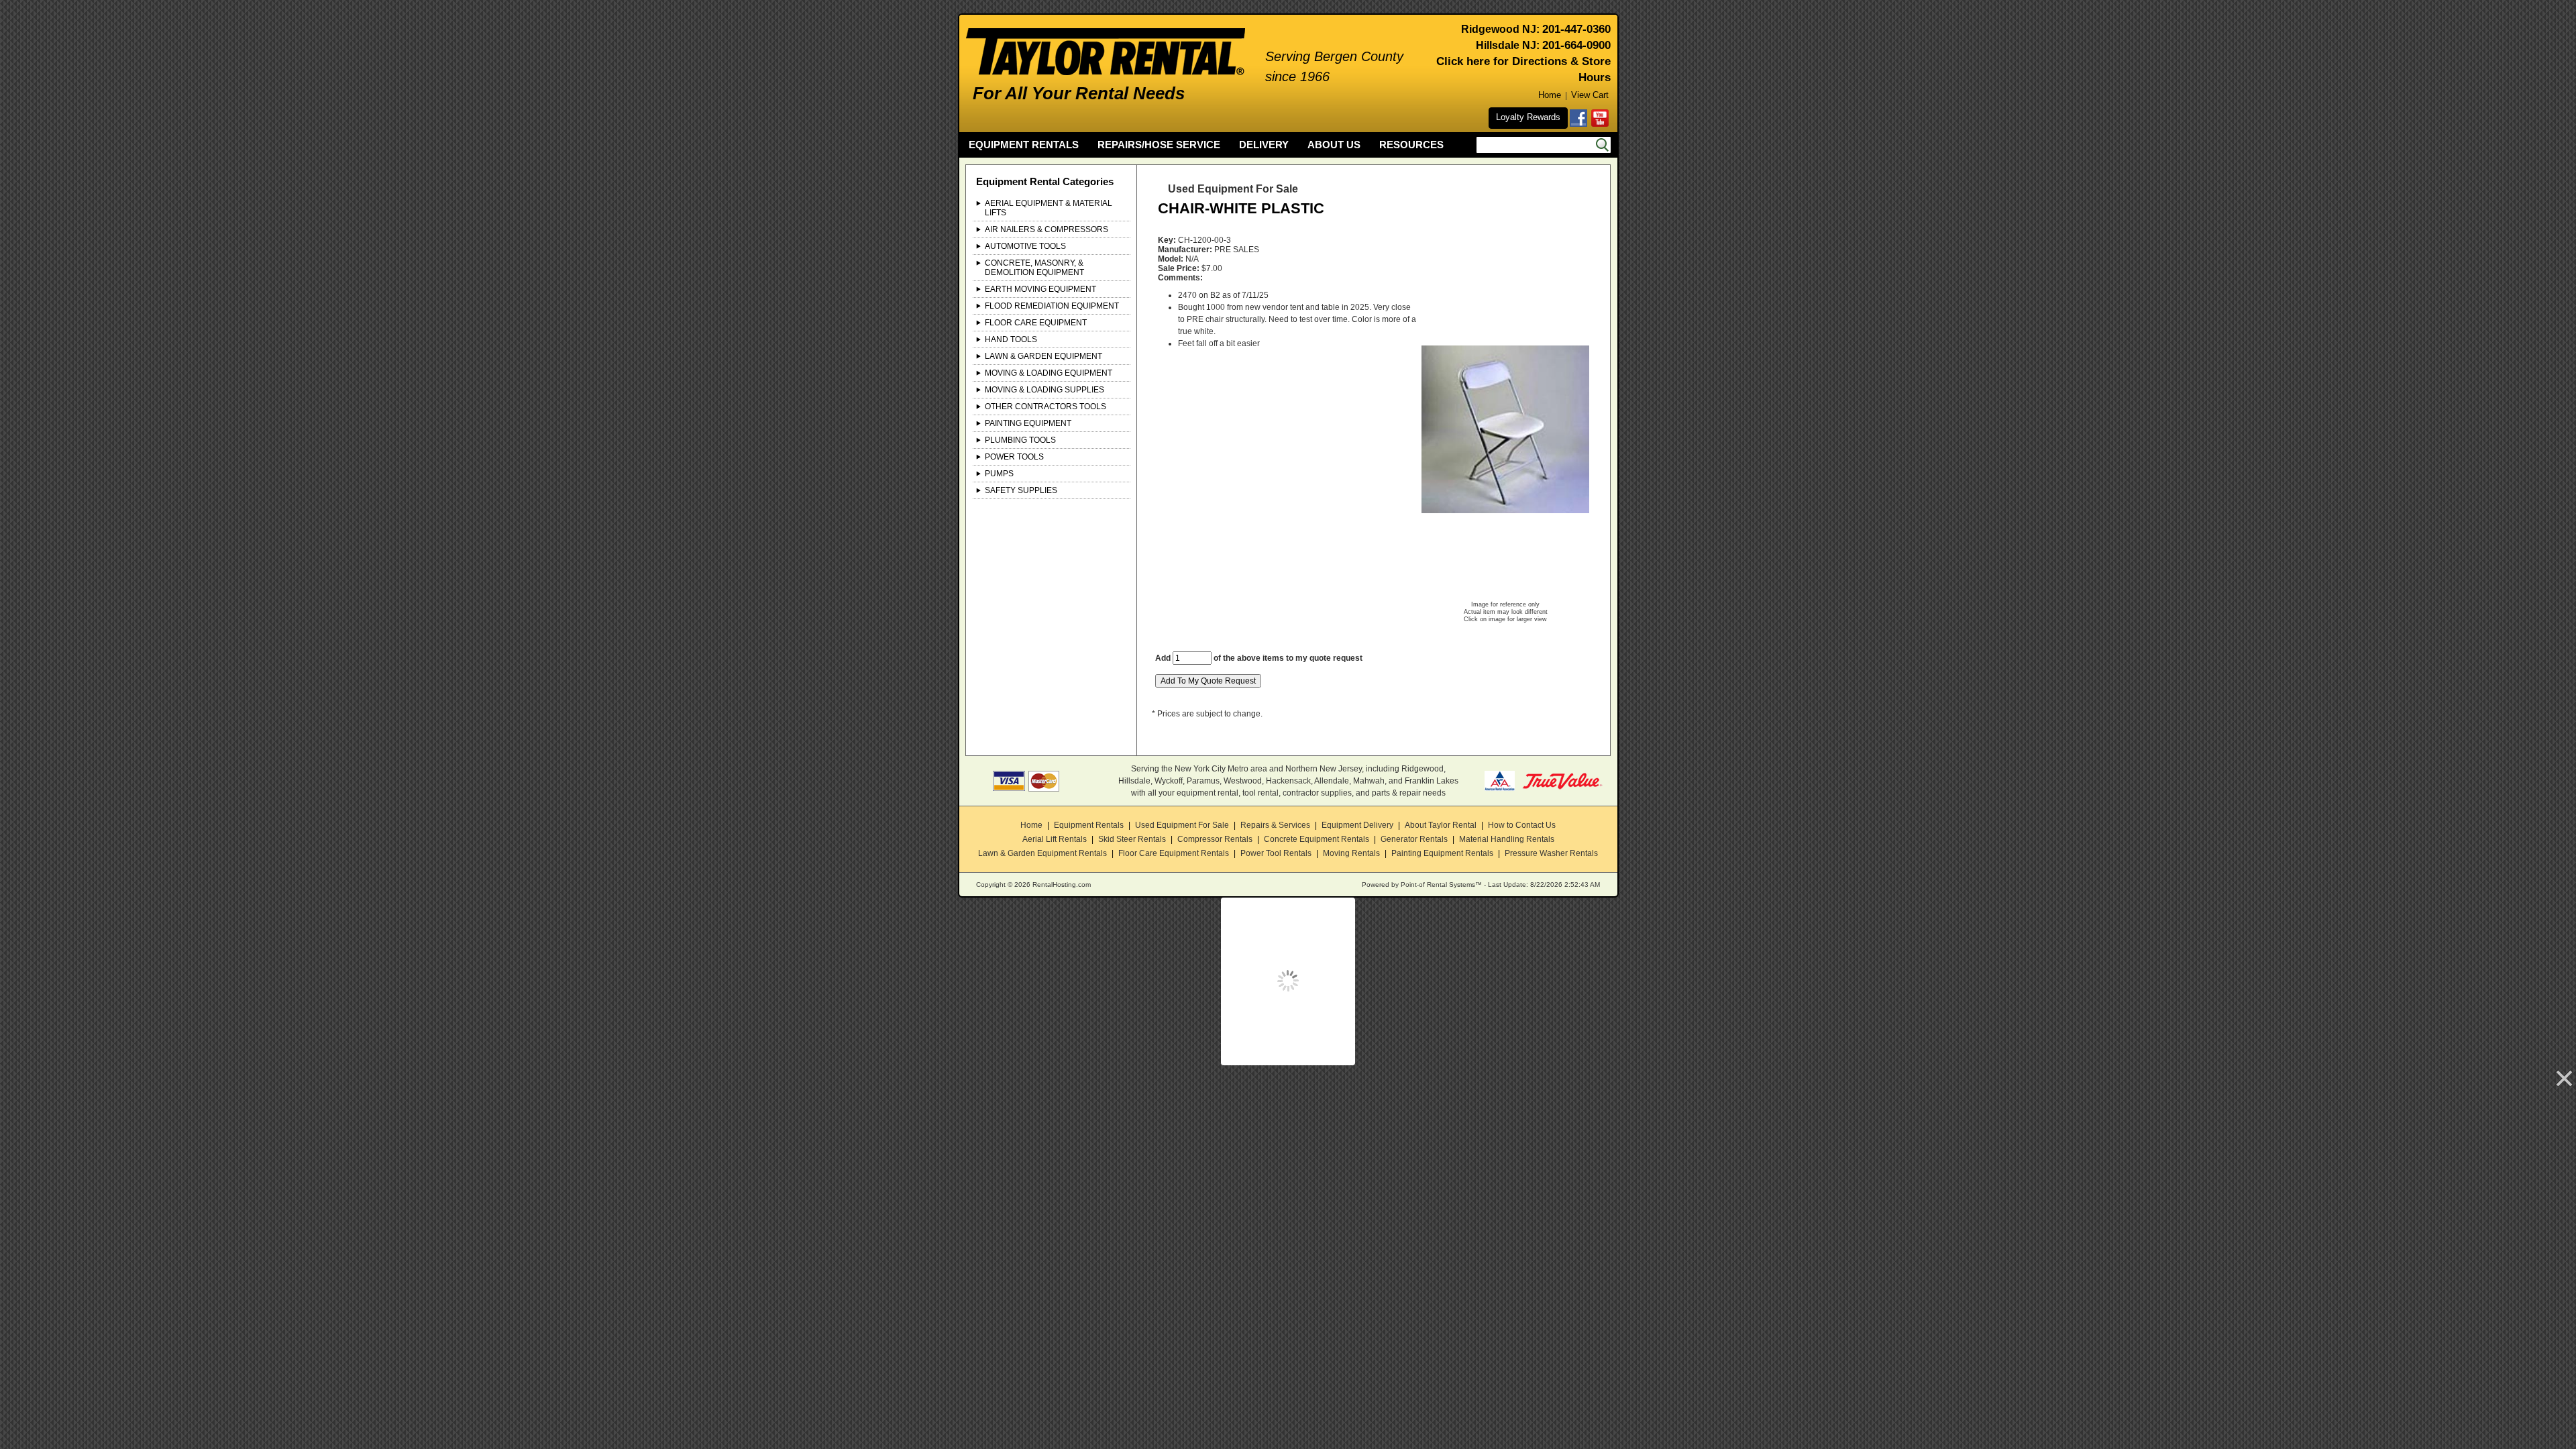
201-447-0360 (1576, 29)
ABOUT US (1334, 145)
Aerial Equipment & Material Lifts (1049, 208)
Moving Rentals (1351, 853)
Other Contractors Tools (1045, 407)
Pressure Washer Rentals (1551, 853)
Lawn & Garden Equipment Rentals (1042, 853)
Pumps (999, 474)
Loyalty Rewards (1528, 117)
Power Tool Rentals (1276, 853)
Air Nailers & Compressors (1046, 229)
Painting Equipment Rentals (1442, 853)
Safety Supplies (1021, 490)
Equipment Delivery (1357, 825)
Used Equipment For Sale (1182, 825)
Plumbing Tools (1020, 440)
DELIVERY (1264, 145)
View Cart (1590, 95)
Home (1550, 95)
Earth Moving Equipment (1040, 289)
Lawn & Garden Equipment (1043, 356)
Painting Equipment (1028, 423)
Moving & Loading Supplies (1044, 390)
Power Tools (1014, 457)
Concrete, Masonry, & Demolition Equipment (1034, 268)
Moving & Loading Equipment (1049, 373)
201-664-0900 (1576, 45)
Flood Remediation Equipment (1052, 306)
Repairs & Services (1275, 825)
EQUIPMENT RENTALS (1024, 145)
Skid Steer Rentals (1132, 839)
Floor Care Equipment (1036, 323)
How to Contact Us (1522, 825)
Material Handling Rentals (1507, 839)
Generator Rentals (1414, 839)
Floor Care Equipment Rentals (1174, 853)
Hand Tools (1011, 339)
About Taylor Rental (1441, 825)
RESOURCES (1411, 145)
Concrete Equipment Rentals (1317, 839)
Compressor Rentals (1215, 839)
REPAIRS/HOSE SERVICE (1159, 145)
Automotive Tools (1025, 246)
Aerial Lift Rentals (1055, 839)
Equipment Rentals (1089, 825)
